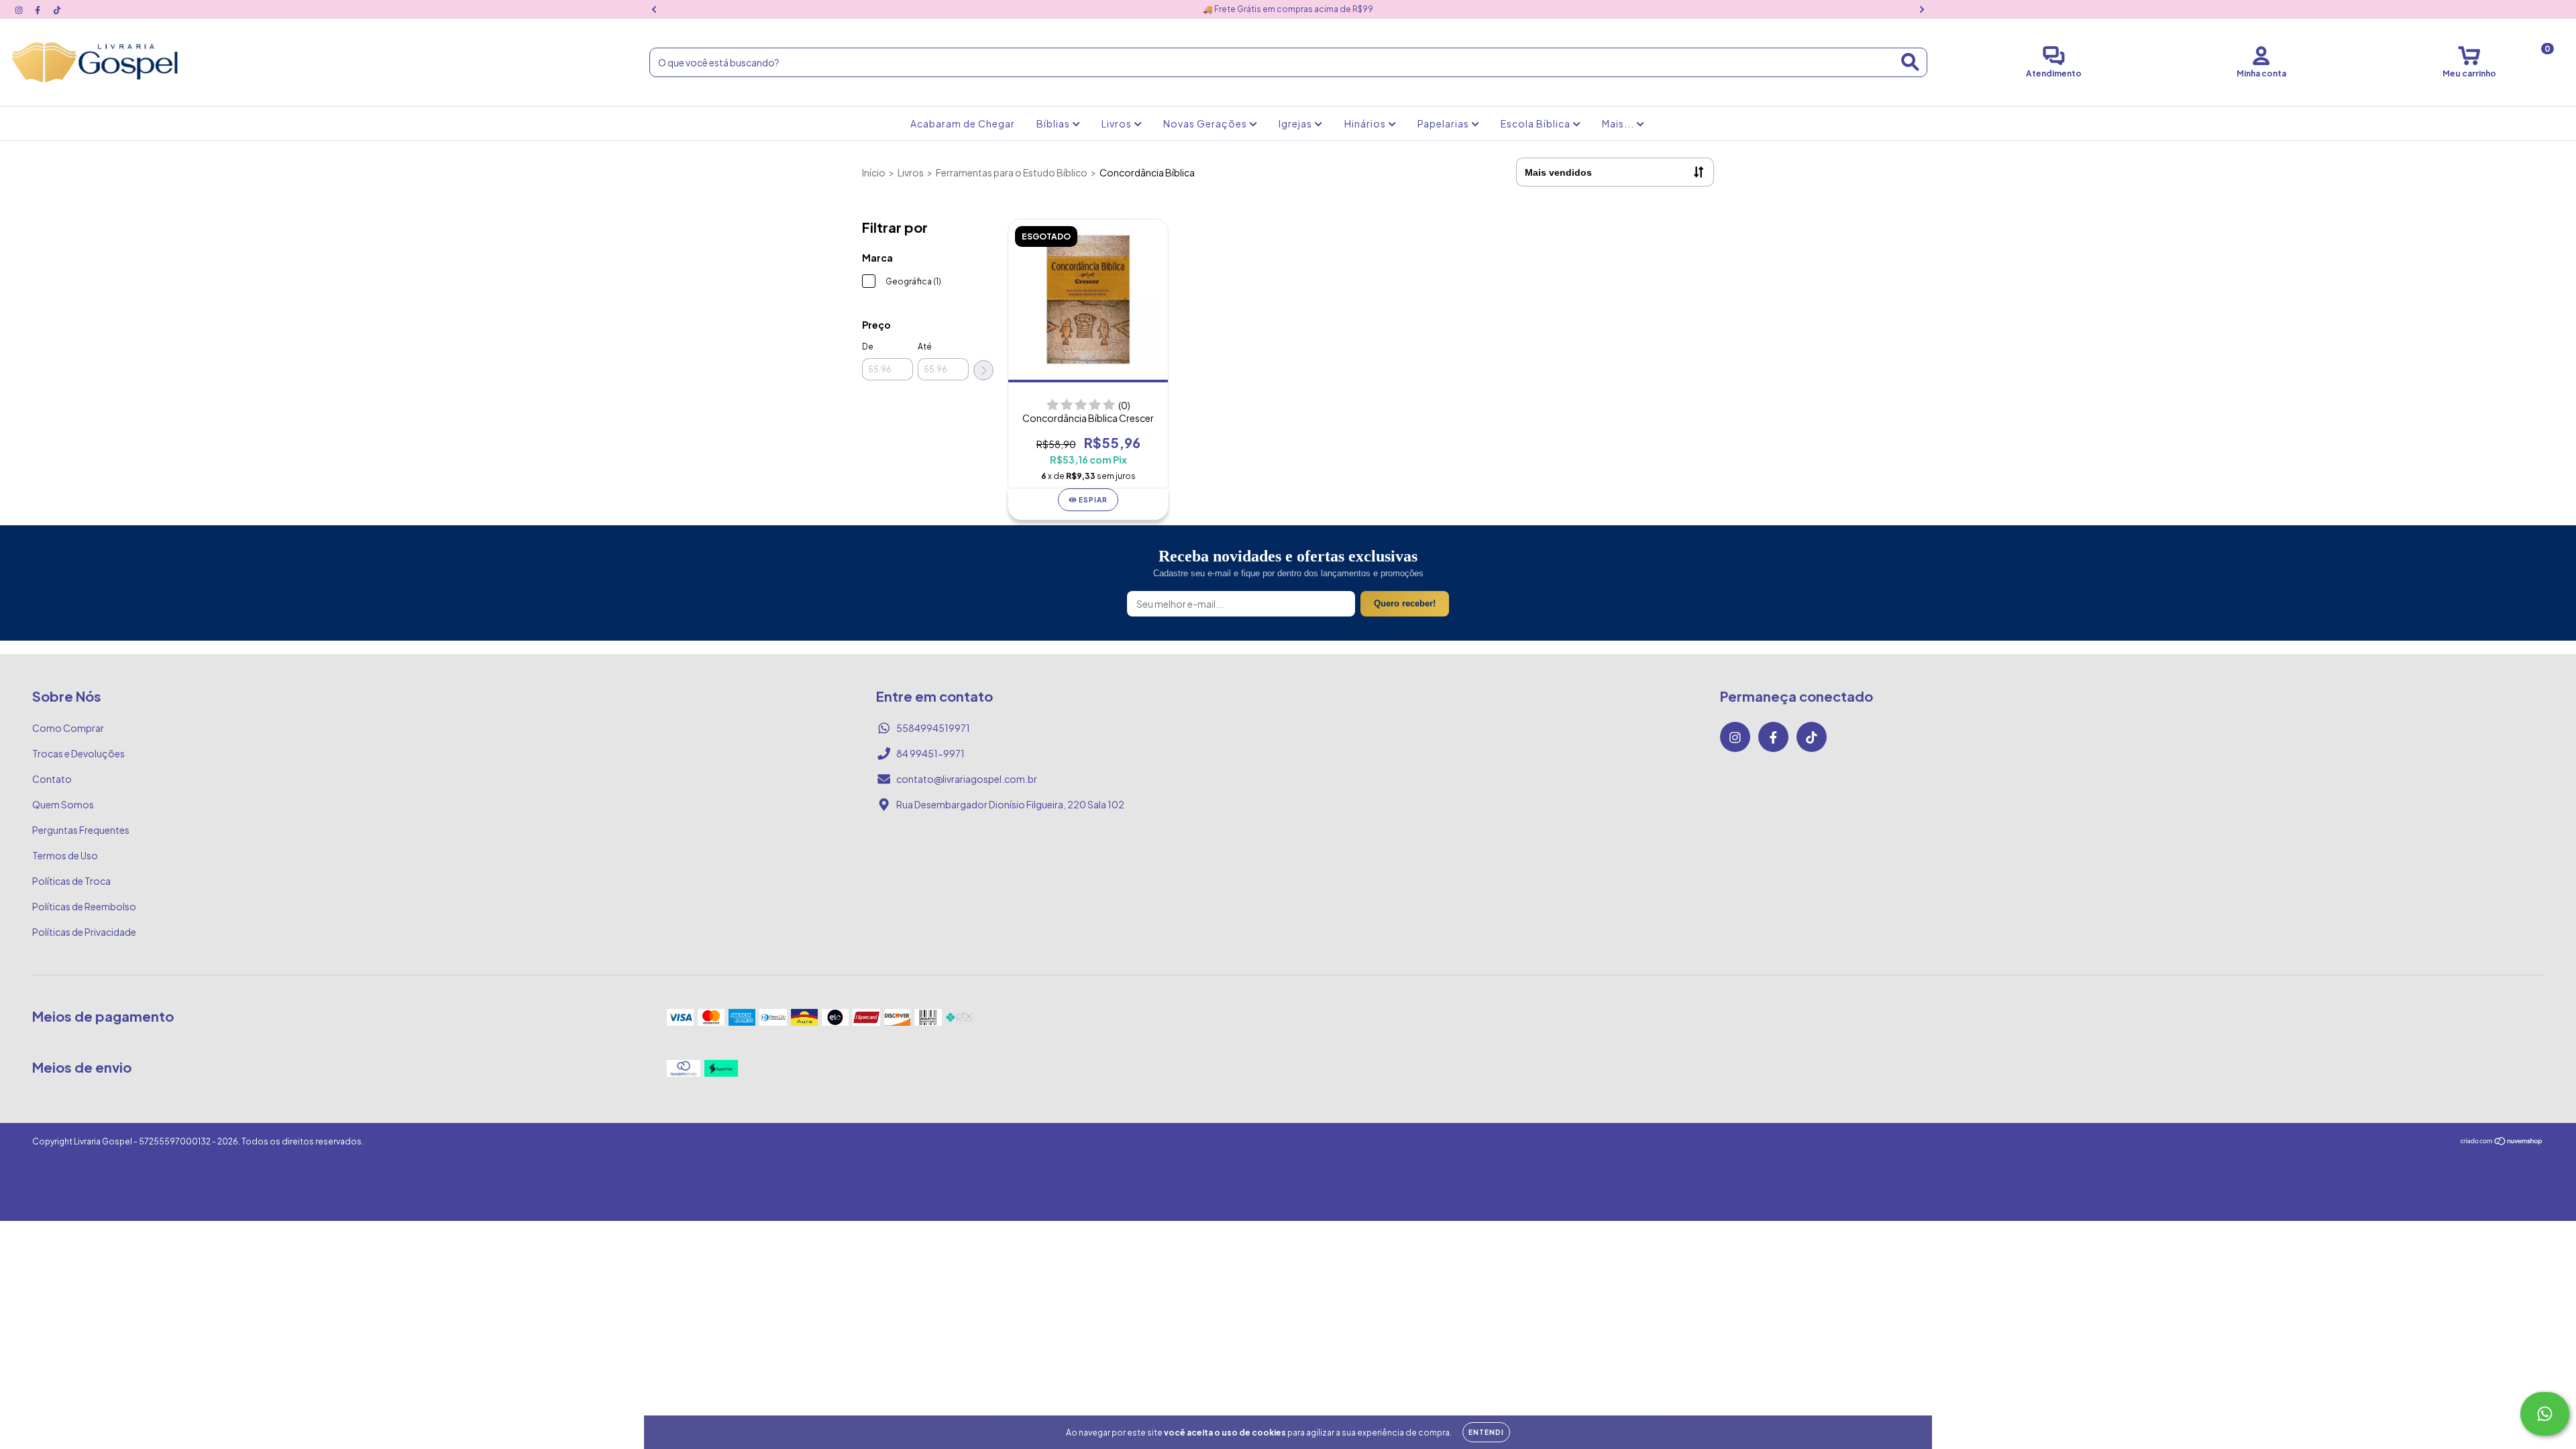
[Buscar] (1910, 62)
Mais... (1619, 123)
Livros (1118, 123)
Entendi (1486, 1432)
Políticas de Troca (71, 881)
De (868, 346)
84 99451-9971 (930, 753)
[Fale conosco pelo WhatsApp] (2545, 1414)
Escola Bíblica (1537, 123)
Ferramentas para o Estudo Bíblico (1012, 172)
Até (925, 346)
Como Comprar (68, 728)
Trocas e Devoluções (78, 753)
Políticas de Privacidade (84, 932)
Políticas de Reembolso (84, 906)
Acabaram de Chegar (963, 123)
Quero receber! (1405, 603)
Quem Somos (63, 804)
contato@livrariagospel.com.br (967, 779)
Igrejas (1296, 123)
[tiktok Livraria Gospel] (57, 9)
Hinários (1366, 123)
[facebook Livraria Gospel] (38, 9)
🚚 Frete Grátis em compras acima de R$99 (1288, 9)
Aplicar (983, 370)
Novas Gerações (1206, 123)
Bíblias (1054, 123)
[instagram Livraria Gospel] (19, 9)
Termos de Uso (65, 855)
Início (874, 172)
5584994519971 (933, 728)
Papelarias (1444, 123)
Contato (52, 779)
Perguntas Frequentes (81, 830)
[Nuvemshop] (2502, 1142)
